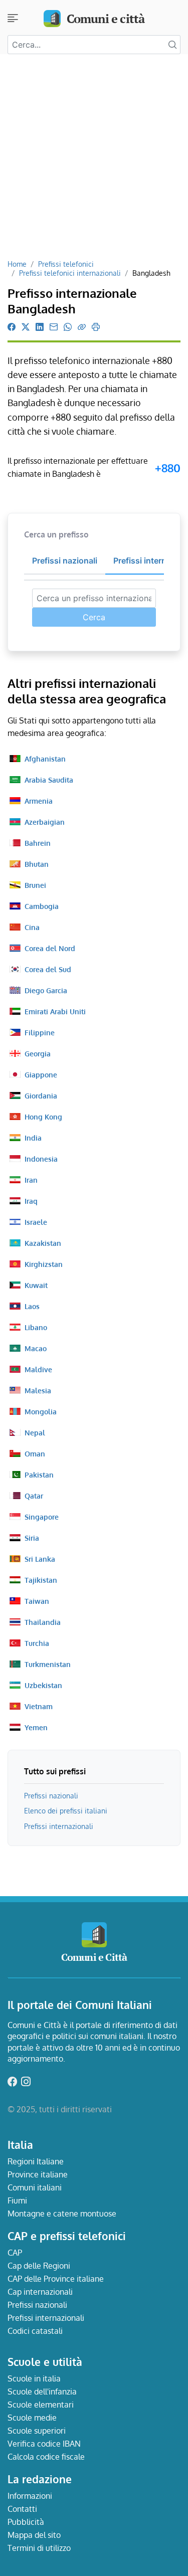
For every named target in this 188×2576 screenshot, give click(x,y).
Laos (32, 1306)
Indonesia (41, 1159)
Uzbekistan (43, 1685)
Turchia (37, 1643)
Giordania (41, 1095)
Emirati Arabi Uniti (55, 1011)
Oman (35, 1453)
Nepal (35, 1432)
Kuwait (36, 1285)
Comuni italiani (35, 2187)
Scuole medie (32, 2418)
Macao (36, 1348)
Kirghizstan (44, 1264)
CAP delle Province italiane (56, 2279)
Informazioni (30, 2496)
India (33, 1138)
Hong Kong (43, 1117)
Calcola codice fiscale (46, 2457)
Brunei (35, 885)
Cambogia (42, 906)
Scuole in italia (34, 2378)
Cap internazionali (40, 2292)
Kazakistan (43, 1243)
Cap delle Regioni (39, 2266)
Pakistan (39, 1475)
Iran (31, 1180)
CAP (15, 2253)
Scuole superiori (37, 2431)
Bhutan (37, 864)
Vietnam (39, 1706)
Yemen (36, 1727)
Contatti (22, 2509)
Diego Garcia (46, 990)
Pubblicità (26, 2522)
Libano (36, 1327)
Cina (32, 927)
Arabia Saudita (49, 780)
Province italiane (38, 2174)
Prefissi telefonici (66, 264)
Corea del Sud (48, 969)
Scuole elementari (41, 2405)
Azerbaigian (45, 822)
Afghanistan (45, 759)
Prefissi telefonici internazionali (70, 273)
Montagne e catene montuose (62, 2214)
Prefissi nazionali (51, 1795)
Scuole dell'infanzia (42, 2391)
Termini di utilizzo (39, 2548)
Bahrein (38, 843)
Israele (36, 1222)
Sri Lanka (40, 1559)
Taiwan (37, 1601)
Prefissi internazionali (59, 1826)
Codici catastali (35, 2331)
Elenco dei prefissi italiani (66, 1810)
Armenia (39, 801)
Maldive (38, 1369)
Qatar (34, 1496)
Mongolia (41, 1411)
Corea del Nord (50, 948)
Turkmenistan (48, 1664)
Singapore (42, 1517)
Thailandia (43, 1622)
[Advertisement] (94, 160)
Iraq (31, 1201)
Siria (32, 1538)
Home (17, 264)
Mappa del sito (34, 2535)
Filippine (40, 1032)
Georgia (38, 1053)
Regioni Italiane (36, 2161)
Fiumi (17, 2200)
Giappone (41, 1074)
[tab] (65, 561)
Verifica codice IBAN (44, 2444)
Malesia (38, 1390)
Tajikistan (41, 1580)
